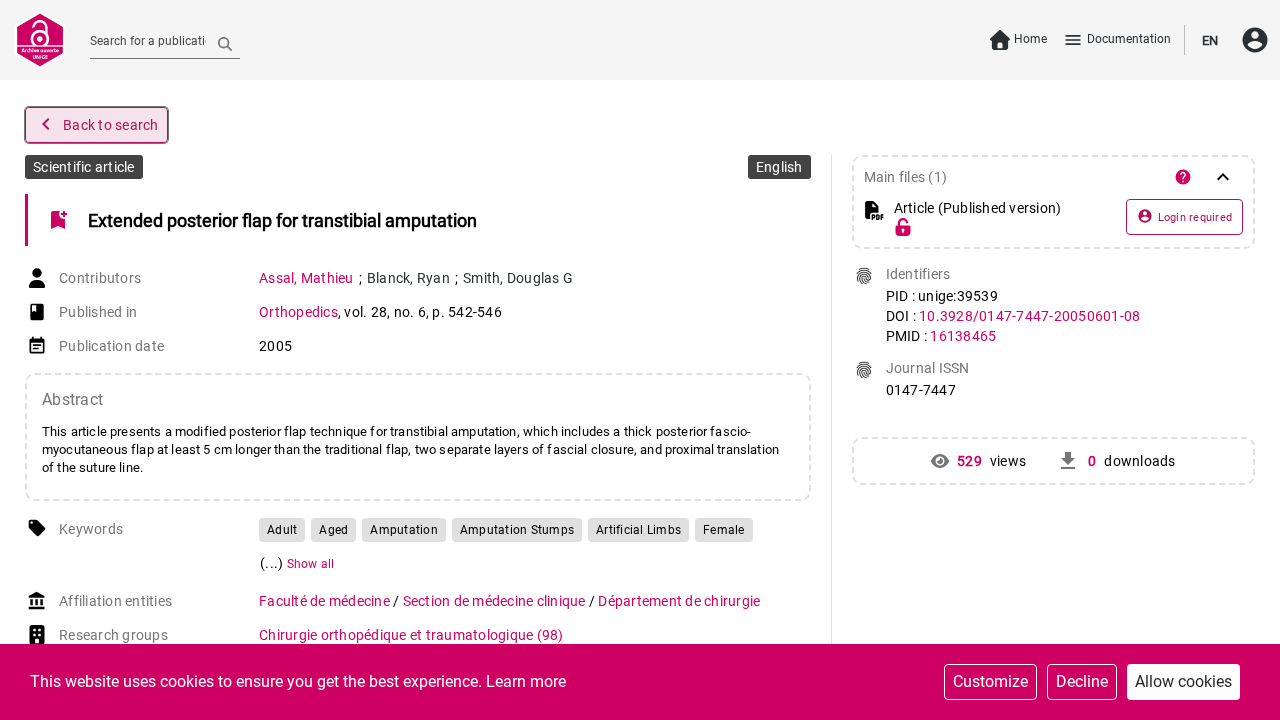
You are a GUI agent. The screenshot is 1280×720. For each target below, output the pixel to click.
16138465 (963, 336)
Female (724, 530)
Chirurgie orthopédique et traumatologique (411, 635)
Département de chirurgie (679, 601)
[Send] (225, 43)
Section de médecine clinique (496, 601)
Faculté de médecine (326, 601)
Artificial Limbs (638, 530)
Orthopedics (298, 312)
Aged (333, 530)
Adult (282, 530)
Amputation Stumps (517, 530)
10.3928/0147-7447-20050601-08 (1029, 316)
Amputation (404, 530)
